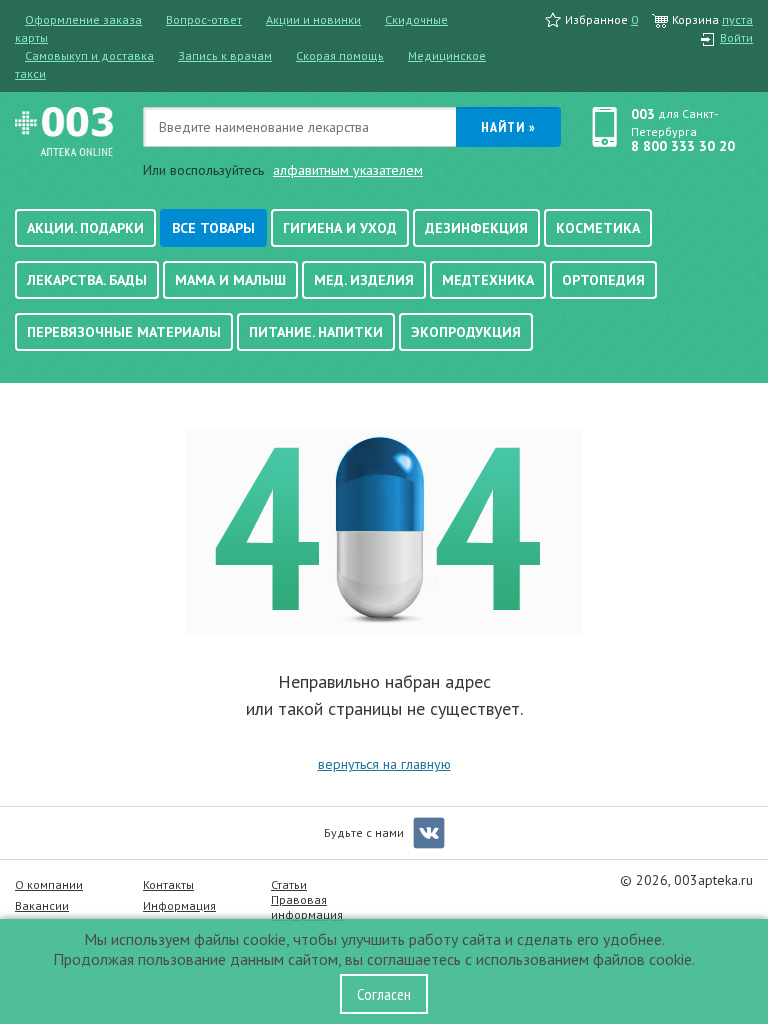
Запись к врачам (225, 55)
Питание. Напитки (316, 332)
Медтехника (488, 280)
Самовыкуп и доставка (89, 55)
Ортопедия (603, 280)
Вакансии (42, 905)
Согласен (384, 994)
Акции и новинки (313, 19)
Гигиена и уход (340, 228)
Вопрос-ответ (204, 19)
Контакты (168, 884)
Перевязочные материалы (124, 332)
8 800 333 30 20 (683, 146)
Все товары (213, 228)
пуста (737, 19)
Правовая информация (307, 907)
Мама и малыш (230, 280)
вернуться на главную (384, 764)
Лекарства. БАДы (87, 280)
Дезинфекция (476, 228)
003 (643, 114)
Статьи (289, 884)
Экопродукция (466, 332)
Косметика (598, 228)
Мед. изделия (364, 280)
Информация (179, 905)
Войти (736, 37)
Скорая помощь (340, 55)
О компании (49, 884)
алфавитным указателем (348, 170)
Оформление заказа (83, 19)
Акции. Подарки (85, 228)
